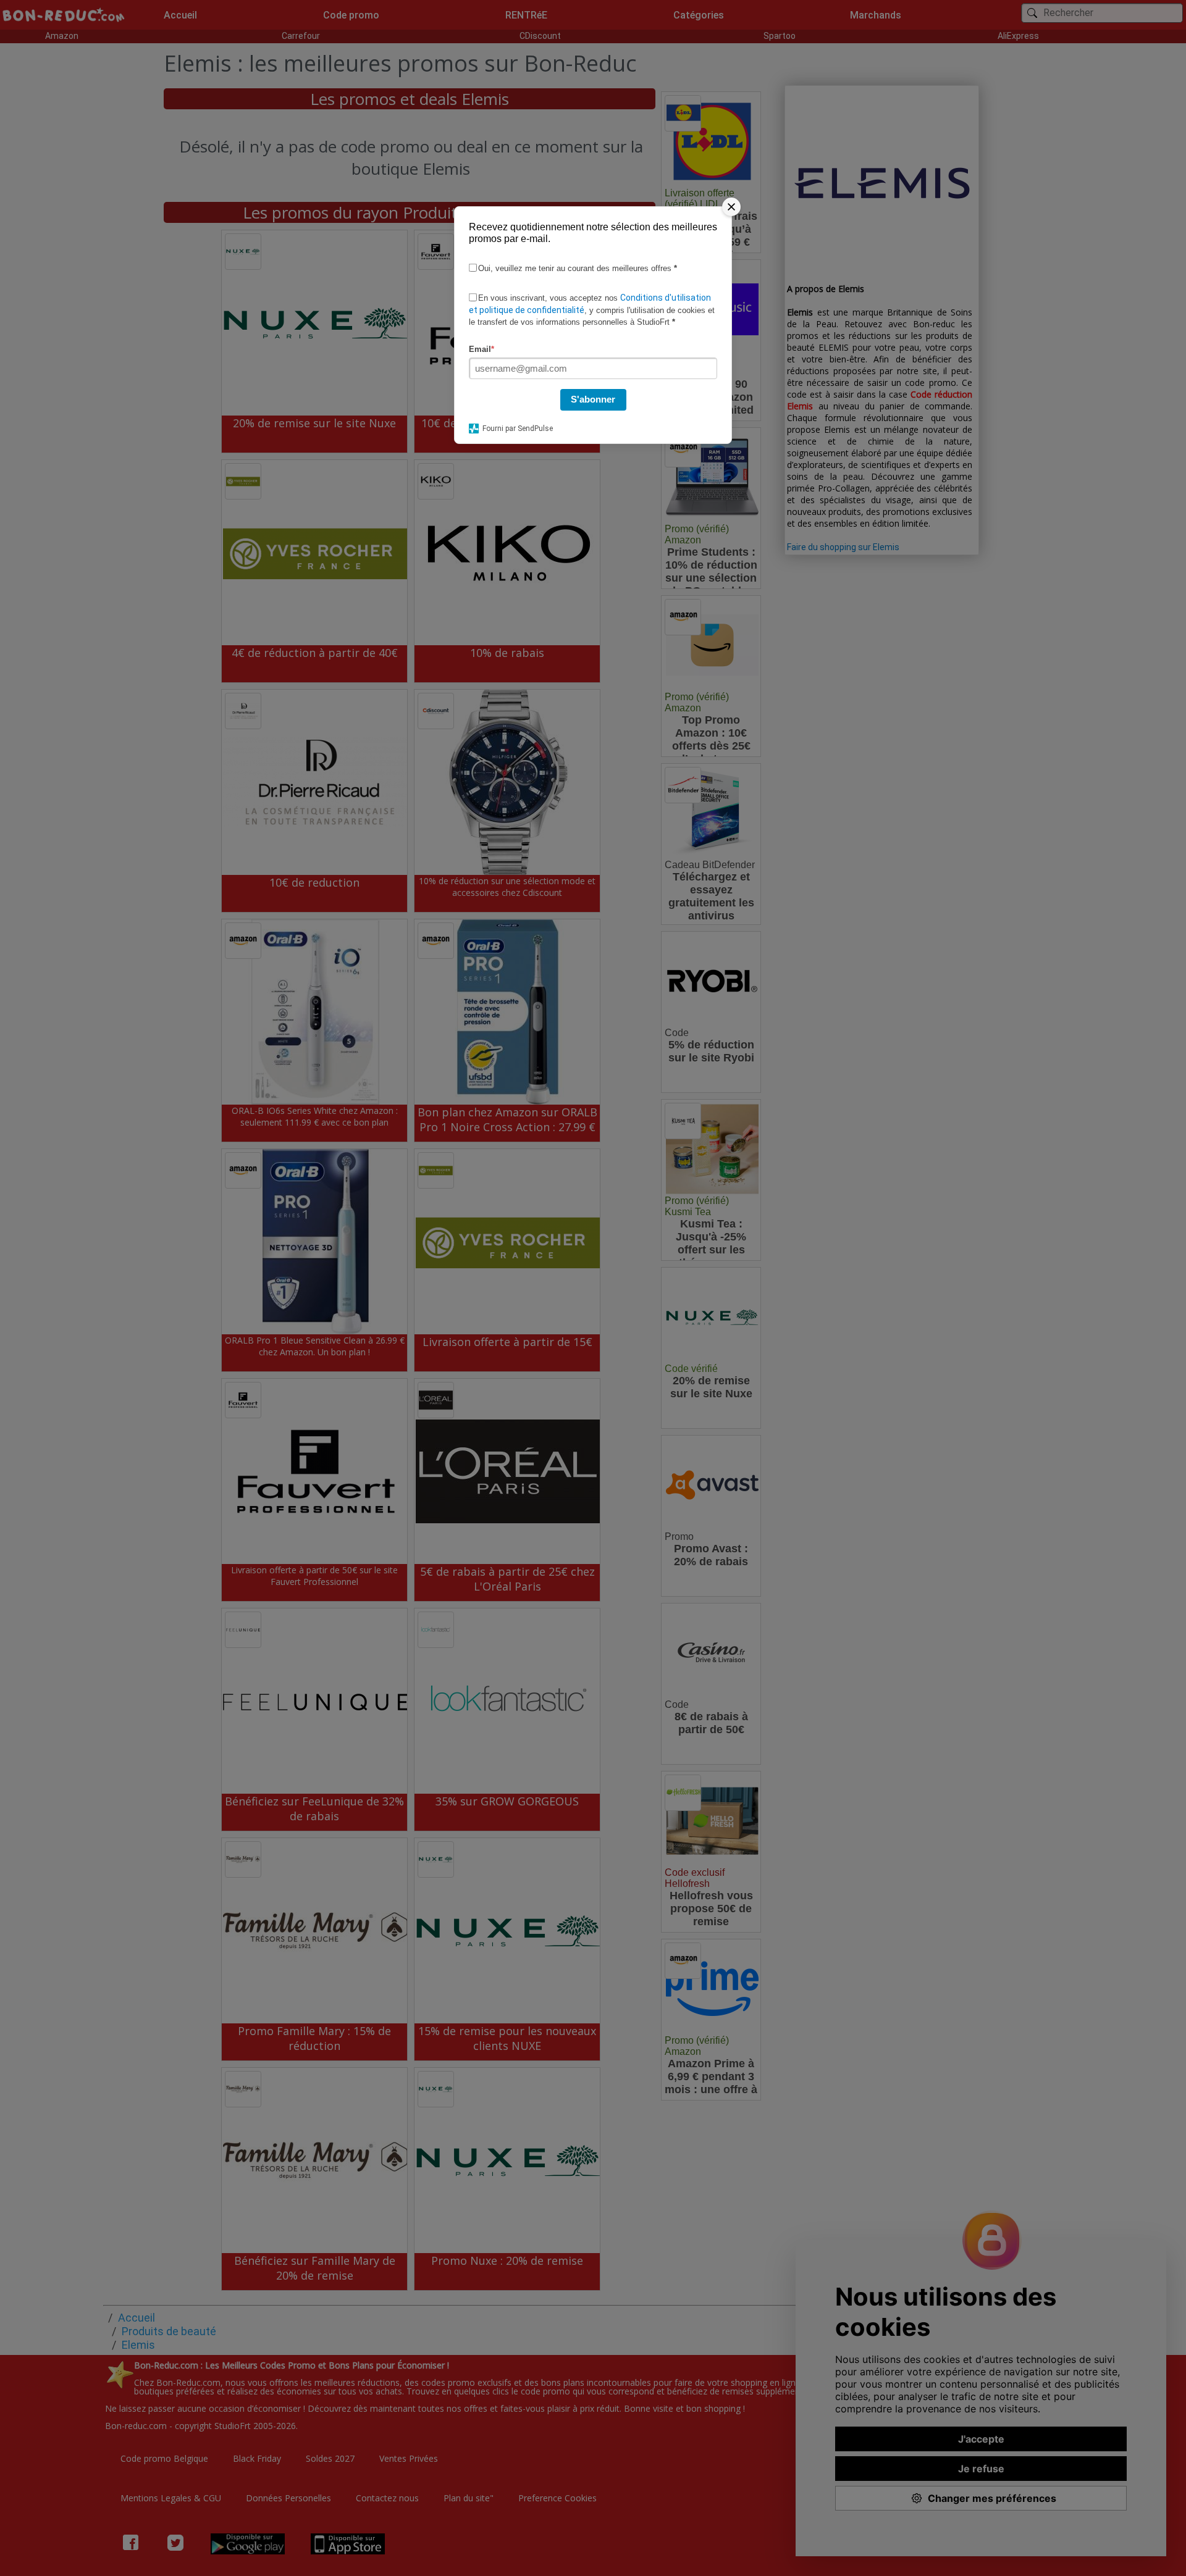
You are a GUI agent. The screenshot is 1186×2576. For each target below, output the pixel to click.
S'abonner (593, 399)
